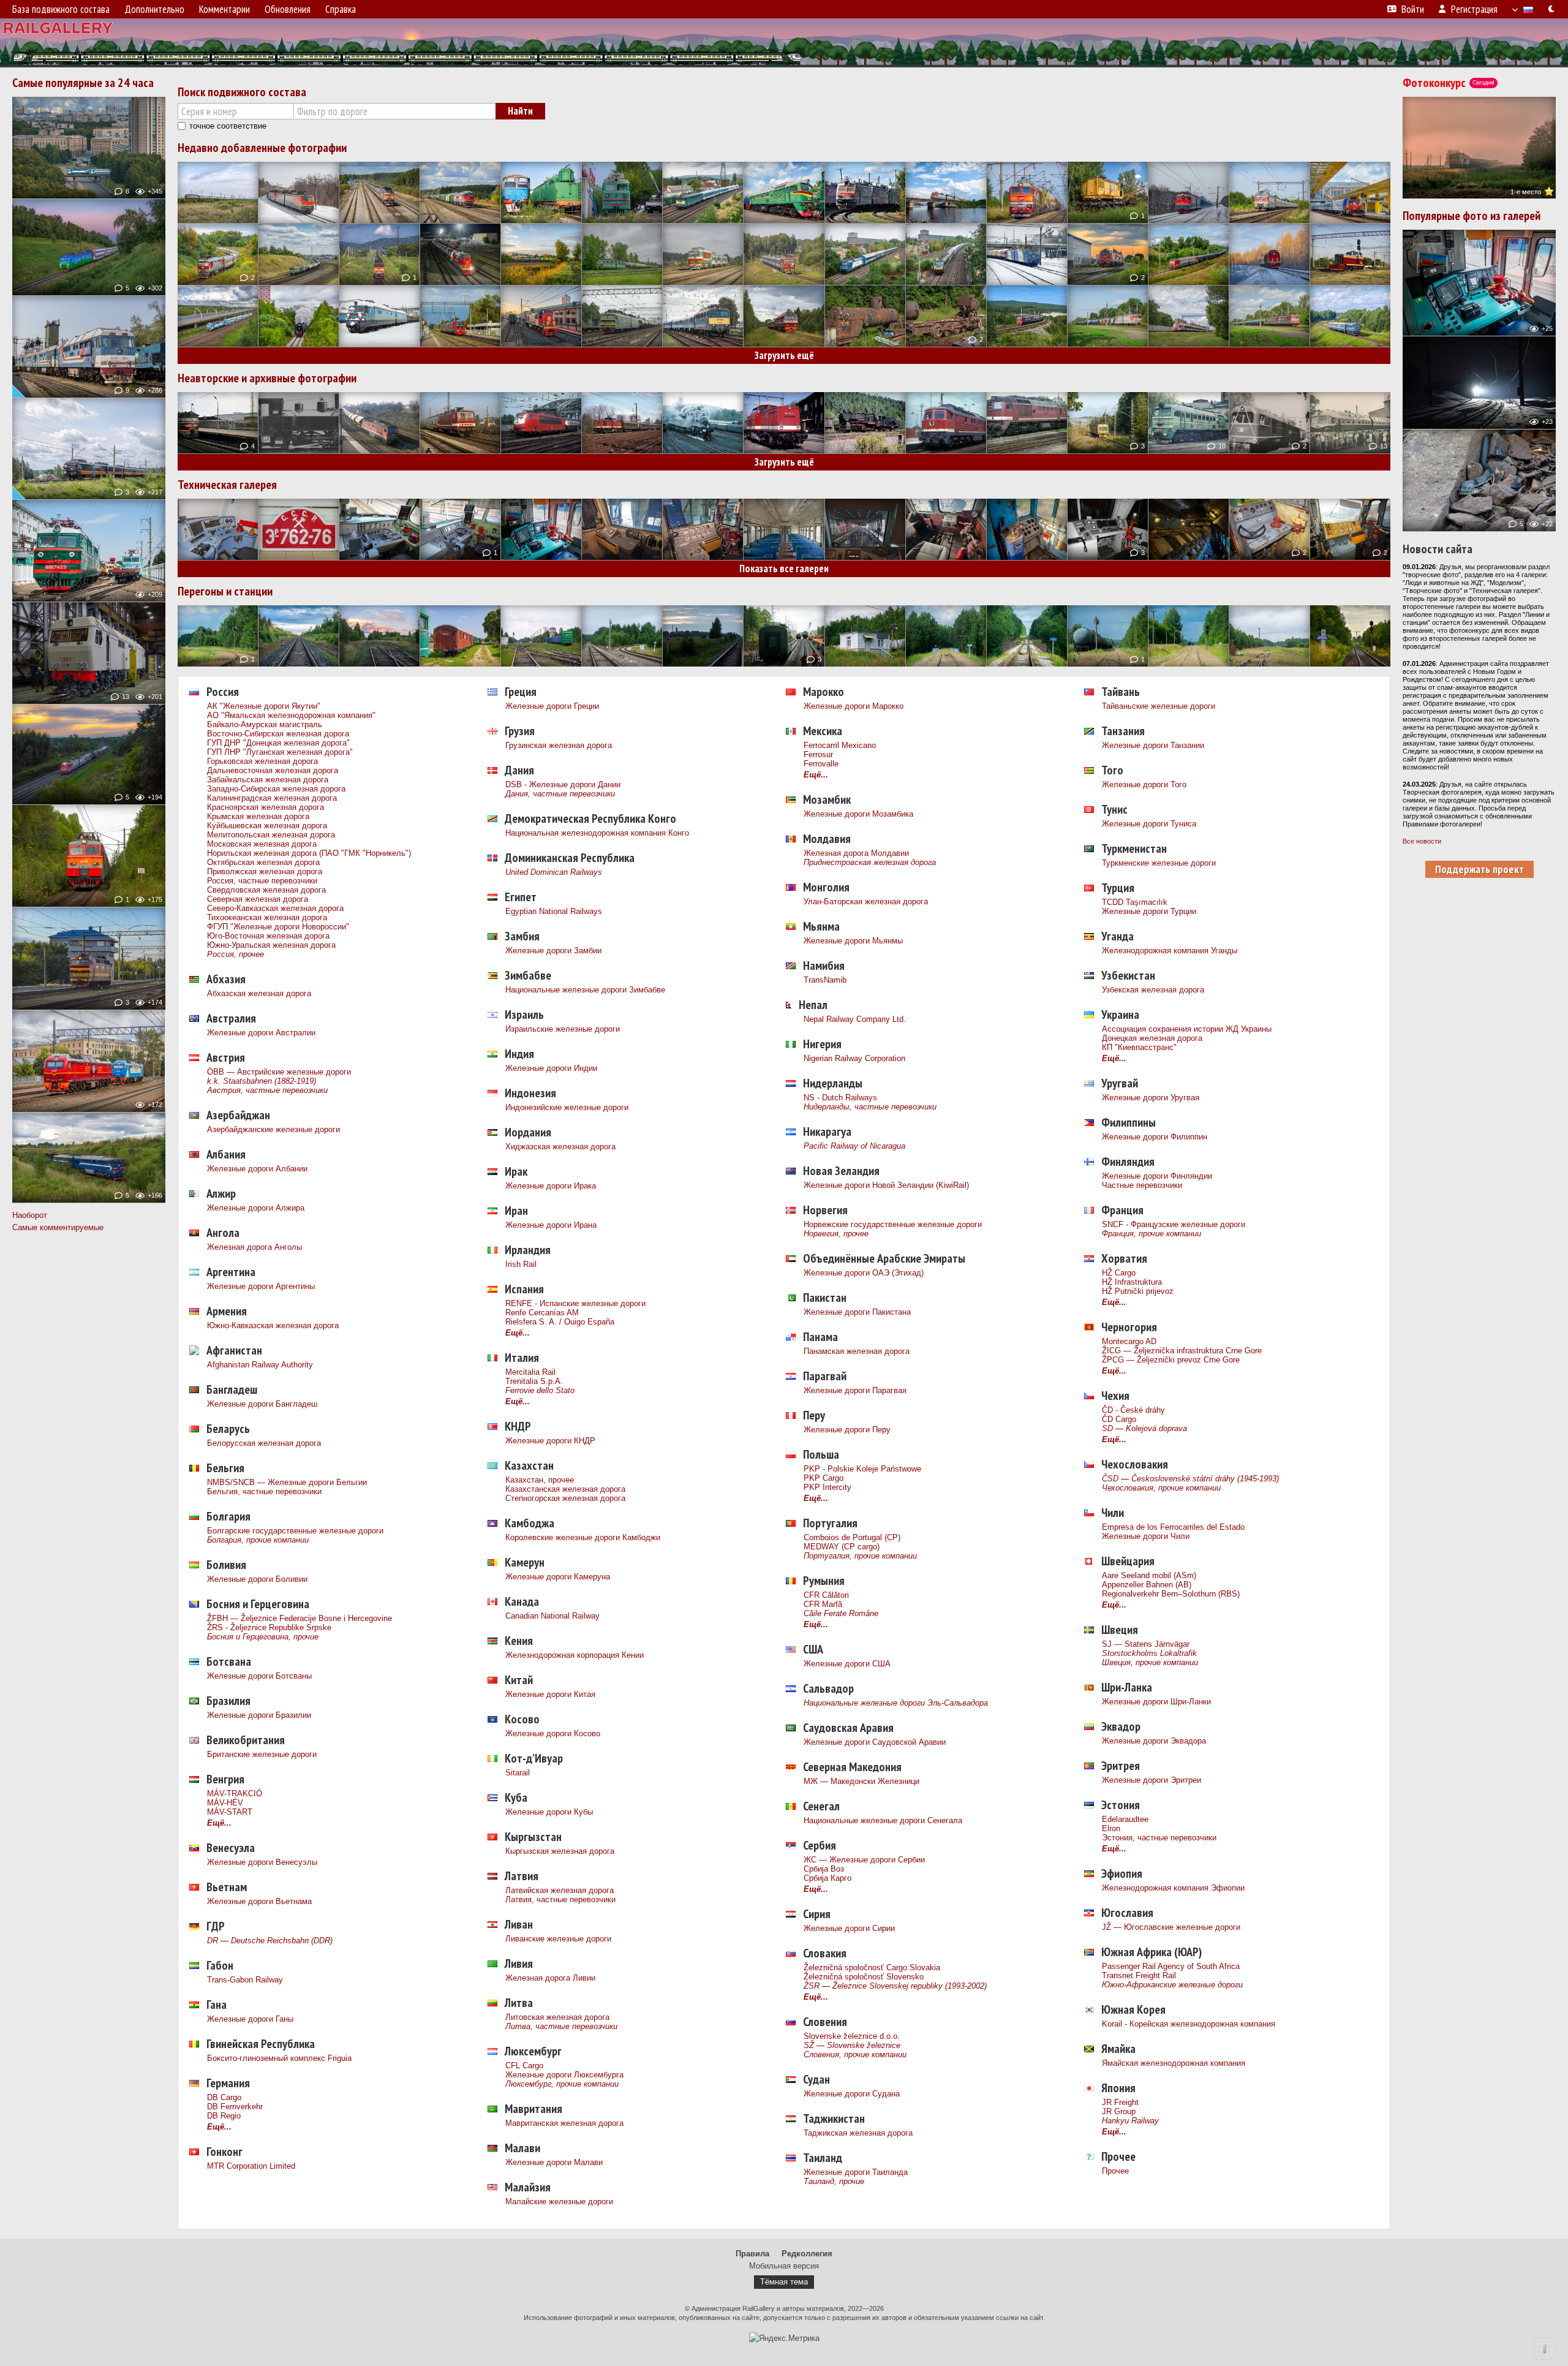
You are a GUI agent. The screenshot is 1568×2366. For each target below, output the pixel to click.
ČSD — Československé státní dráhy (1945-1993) (1190, 1479)
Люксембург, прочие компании (562, 2084)
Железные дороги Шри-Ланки (1156, 1702)
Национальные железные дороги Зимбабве (585, 990)
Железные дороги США (847, 1664)
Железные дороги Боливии (257, 1579)
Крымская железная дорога (258, 816)
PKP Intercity (827, 1487)
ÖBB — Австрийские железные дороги (279, 1072)
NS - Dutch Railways (840, 1098)
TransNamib (825, 980)
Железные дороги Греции (552, 706)
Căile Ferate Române (841, 1613)
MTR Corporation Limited (251, 2166)
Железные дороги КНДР (550, 1441)
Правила (752, 2254)
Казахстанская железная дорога (565, 1489)
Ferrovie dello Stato (540, 1390)
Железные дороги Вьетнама (259, 1901)
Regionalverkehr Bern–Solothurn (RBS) (1171, 1594)
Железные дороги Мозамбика (858, 814)
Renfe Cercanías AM (542, 1313)
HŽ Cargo (1119, 1273)
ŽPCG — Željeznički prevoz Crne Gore (1171, 1360)
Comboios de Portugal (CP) (852, 1537)
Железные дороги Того (1144, 784)
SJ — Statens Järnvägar (1146, 1644)
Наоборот (30, 1215)
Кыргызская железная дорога (560, 1851)
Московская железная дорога (262, 844)
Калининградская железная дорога (272, 798)
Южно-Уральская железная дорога (271, 945)
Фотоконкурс (1448, 83)
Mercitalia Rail (530, 1372)
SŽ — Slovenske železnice (852, 2045)
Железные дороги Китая (550, 1694)
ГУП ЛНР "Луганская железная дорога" (280, 752)
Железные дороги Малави (554, 2162)
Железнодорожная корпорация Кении (575, 1655)
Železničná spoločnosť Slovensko (864, 1977)
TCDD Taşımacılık (1135, 902)
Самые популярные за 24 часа (83, 83)
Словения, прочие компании (855, 2054)
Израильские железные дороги (563, 1029)
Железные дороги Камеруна (558, 1577)
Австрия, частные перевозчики (267, 1090)
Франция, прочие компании (1151, 1234)
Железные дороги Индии (551, 1068)
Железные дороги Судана (852, 2094)
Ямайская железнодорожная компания (1174, 2063)
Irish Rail (521, 1264)
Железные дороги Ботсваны (259, 1676)
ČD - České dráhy (1133, 1410)
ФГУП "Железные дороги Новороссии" (278, 927)
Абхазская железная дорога (259, 993)
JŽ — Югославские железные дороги (1171, 1927)
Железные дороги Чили (1146, 1536)
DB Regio (224, 2116)
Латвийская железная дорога (560, 1890)
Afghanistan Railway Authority (260, 1365)
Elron (1111, 1828)
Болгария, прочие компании (258, 1540)
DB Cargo (224, 2097)
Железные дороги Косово (553, 1733)
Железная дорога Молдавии (856, 853)
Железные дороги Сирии (849, 1928)
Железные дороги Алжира (256, 1208)
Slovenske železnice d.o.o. (852, 2036)
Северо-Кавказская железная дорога (275, 908)
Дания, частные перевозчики (560, 794)
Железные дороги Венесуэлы (262, 1862)
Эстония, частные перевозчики (1159, 1838)
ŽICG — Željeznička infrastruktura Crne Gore (1182, 1351)
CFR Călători (826, 1595)
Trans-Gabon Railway (245, 1980)
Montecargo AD (1129, 1341)
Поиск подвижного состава (242, 92)
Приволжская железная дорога (265, 871)
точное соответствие (228, 126)
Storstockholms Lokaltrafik (1149, 1653)
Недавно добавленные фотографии (262, 148)
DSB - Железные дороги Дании (563, 784)
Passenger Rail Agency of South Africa (1171, 1966)
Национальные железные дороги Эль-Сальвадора (896, 1703)
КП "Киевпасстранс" (1139, 1047)
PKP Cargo (824, 1478)
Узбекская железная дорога (1153, 990)
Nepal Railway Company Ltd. (855, 1019)
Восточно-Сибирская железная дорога (278, 734)
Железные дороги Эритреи (1151, 1780)
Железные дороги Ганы (250, 2019)
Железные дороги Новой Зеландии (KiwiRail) (886, 1185)
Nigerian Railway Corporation (854, 1058)
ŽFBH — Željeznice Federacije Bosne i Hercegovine (300, 1618)
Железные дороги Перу (847, 1430)
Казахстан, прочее (540, 1480)
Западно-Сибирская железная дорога (276, 789)
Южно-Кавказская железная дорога (273, 1325)
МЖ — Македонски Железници (861, 1781)
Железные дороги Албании (257, 1169)
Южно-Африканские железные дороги (1172, 1985)
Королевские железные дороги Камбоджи (583, 1537)
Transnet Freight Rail (1139, 1975)
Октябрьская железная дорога (263, 862)
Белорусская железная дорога (264, 1443)
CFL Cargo (524, 2066)
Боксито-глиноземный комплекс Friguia (279, 2058)
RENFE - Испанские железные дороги (575, 1303)
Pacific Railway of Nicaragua (854, 1146)
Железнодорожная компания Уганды (1170, 951)
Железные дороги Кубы (549, 1812)
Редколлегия (807, 2254)
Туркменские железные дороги (1159, 863)
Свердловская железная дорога (266, 890)
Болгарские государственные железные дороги (295, 1531)
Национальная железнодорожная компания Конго (597, 833)
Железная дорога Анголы (254, 1247)
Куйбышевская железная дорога (267, 826)
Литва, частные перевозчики (561, 2026)
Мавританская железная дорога (564, 2123)
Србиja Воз (824, 1869)
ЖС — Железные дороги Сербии (864, 1860)
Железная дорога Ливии (550, 1978)
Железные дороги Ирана (551, 1225)
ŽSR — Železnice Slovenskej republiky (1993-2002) (895, 1986)
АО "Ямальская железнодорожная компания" (291, 715)
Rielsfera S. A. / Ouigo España (560, 1322)
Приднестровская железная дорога (870, 862)
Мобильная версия (784, 2266)
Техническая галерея (227, 485)
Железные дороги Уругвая (1151, 1098)
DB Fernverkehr (235, 2107)
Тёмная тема (784, 2282)
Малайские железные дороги (559, 2202)
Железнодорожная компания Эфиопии (1173, 1888)
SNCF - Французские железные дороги (1174, 1224)
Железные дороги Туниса (1149, 824)
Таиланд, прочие (834, 2181)
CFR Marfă (823, 1604)
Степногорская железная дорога (565, 1498)
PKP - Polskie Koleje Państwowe (862, 1469)
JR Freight (1120, 2102)
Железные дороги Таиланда (856, 2172)
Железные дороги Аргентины (261, 1286)
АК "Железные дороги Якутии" (264, 706)
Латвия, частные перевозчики (560, 1899)
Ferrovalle (821, 764)
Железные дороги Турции (1149, 911)
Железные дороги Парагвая (855, 1390)
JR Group (1119, 2111)
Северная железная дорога (258, 899)
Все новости (1422, 841)
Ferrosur (818, 754)
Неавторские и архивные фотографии (267, 378)
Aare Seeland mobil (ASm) (1149, 1575)
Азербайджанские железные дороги (273, 1129)
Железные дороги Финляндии (1157, 1176)
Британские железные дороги (262, 1754)
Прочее (1115, 2171)
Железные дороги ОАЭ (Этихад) (864, 1273)
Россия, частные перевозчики (262, 881)
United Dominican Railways (554, 872)
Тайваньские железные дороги (1159, 706)
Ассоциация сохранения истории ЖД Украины (1187, 1029)
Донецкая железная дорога (1152, 1038)
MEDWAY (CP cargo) (842, 1547)
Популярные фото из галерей (1472, 216)
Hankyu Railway (1130, 2121)
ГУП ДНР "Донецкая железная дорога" (278, 743)
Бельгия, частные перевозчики (264, 1491)
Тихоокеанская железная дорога (267, 917)
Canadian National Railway (552, 1616)
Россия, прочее (236, 954)
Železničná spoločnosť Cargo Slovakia (872, 1967)
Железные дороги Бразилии (259, 1715)
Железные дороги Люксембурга (564, 2075)
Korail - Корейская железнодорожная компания (1189, 2024)
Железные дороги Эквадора (1154, 1741)
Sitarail (518, 1773)
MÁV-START (230, 1812)
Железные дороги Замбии (553, 951)
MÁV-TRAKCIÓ (235, 1793)
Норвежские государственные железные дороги (893, 1224)
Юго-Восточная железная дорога (268, 936)
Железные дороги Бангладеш (262, 1404)
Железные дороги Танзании (1153, 745)
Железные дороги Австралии (261, 1033)
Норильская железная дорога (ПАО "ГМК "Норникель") (309, 853)
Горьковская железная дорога (262, 761)
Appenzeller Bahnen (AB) (1147, 1585)
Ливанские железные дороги (558, 1939)
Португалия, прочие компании (860, 1556)
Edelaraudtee (1125, 1819)
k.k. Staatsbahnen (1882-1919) (262, 1081)
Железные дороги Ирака (551, 1186)
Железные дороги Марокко (854, 706)
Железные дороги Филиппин (1155, 1137)
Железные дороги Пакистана (857, 1312)
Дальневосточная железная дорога (273, 770)
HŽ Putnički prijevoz (1138, 1291)
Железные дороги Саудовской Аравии (875, 1742)
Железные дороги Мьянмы (853, 941)
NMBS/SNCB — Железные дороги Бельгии (287, 1482)
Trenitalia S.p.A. (534, 1381)
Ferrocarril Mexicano (840, 745)
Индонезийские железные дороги (567, 1107)
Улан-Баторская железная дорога (866, 901)
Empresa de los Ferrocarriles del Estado (1173, 1527)
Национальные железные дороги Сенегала (883, 1820)
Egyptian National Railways (554, 911)
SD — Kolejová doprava (1144, 1428)
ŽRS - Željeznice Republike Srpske (269, 1627)
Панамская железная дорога (857, 1351)
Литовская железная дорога (557, 2017)
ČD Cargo (1119, 1419)
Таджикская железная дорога (858, 2133)
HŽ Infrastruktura (1132, 1282)
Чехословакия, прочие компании (1161, 1488)
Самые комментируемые (58, 1227)
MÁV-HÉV (225, 1803)
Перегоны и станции (225, 591)
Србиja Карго (827, 1878)
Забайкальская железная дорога (268, 780)
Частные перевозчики (1142, 1185)
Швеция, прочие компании (1150, 1662)
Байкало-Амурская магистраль (265, 724)
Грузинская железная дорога (559, 745)
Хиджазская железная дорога (560, 1147)
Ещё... (219, 1823)
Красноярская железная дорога (266, 807)
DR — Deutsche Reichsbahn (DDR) (270, 1941)
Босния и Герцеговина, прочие (263, 1637)
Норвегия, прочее (836, 1234)
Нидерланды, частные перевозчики (870, 1107)
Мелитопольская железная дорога (271, 835)
